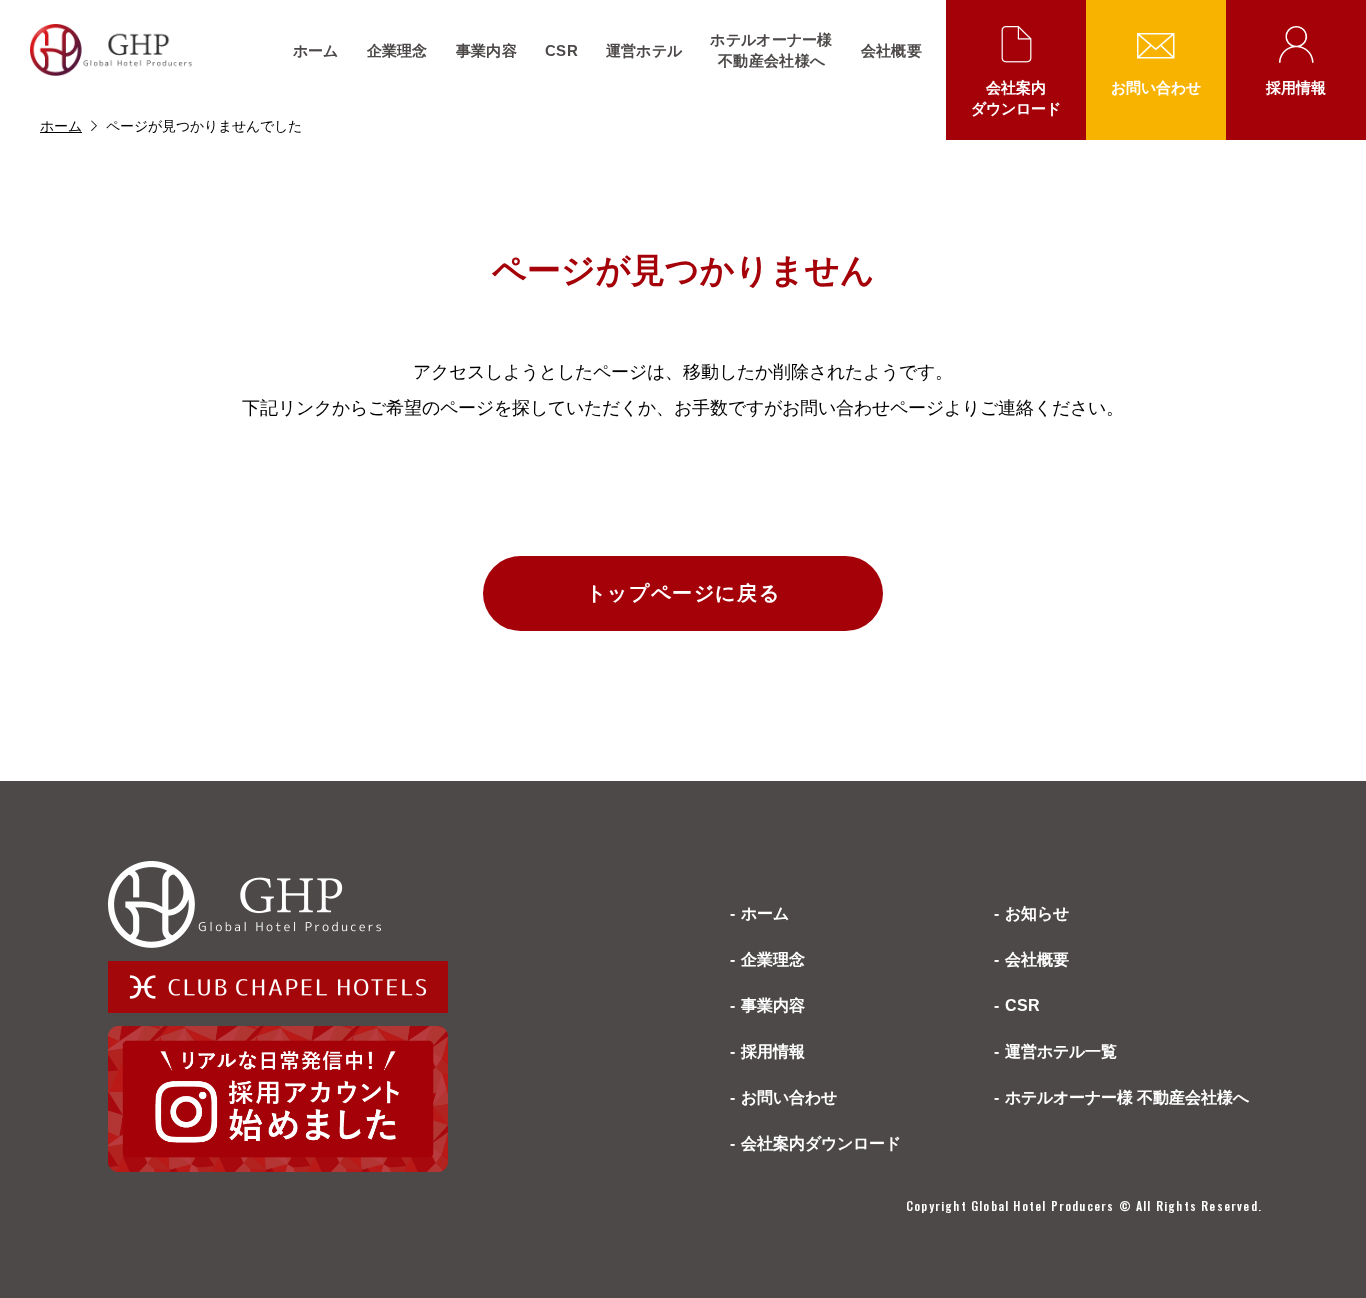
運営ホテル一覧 (1061, 1051)
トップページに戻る (683, 593)
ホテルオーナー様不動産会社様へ (771, 50)
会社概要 (891, 50)
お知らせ (1037, 913)
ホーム (316, 50)
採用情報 (1296, 87)
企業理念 (397, 50)
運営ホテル (644, 50)
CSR (561, 50)
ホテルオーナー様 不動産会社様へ (1127, 1097)
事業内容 (486, 50)
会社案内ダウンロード (1016, 98)
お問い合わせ (1156, 87)
